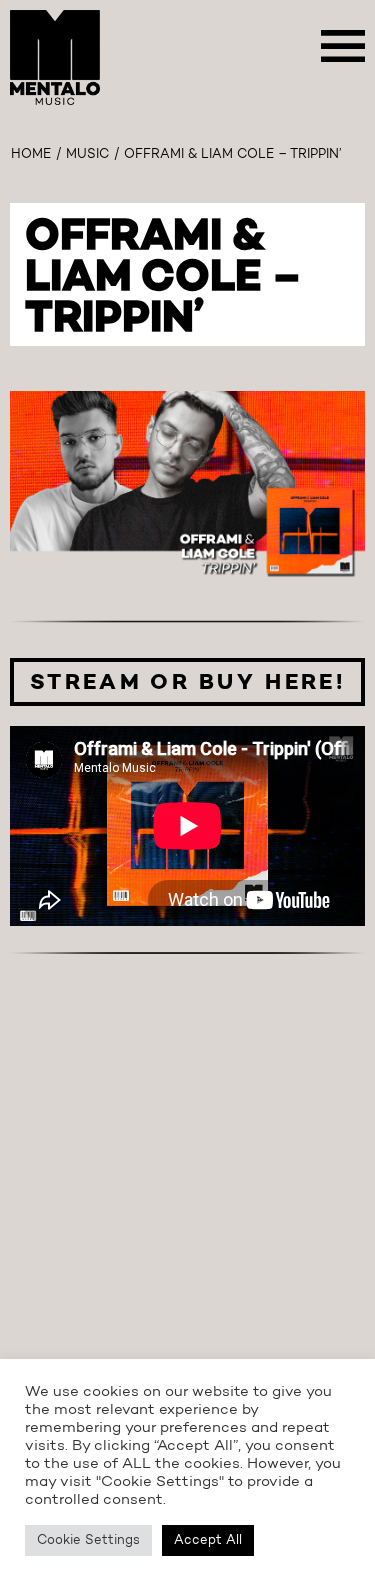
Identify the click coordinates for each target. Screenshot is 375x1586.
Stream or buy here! (187, 683)
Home (31, 154)
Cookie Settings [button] (88, 1540)
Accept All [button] (208, 1540)
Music (87, 154)
